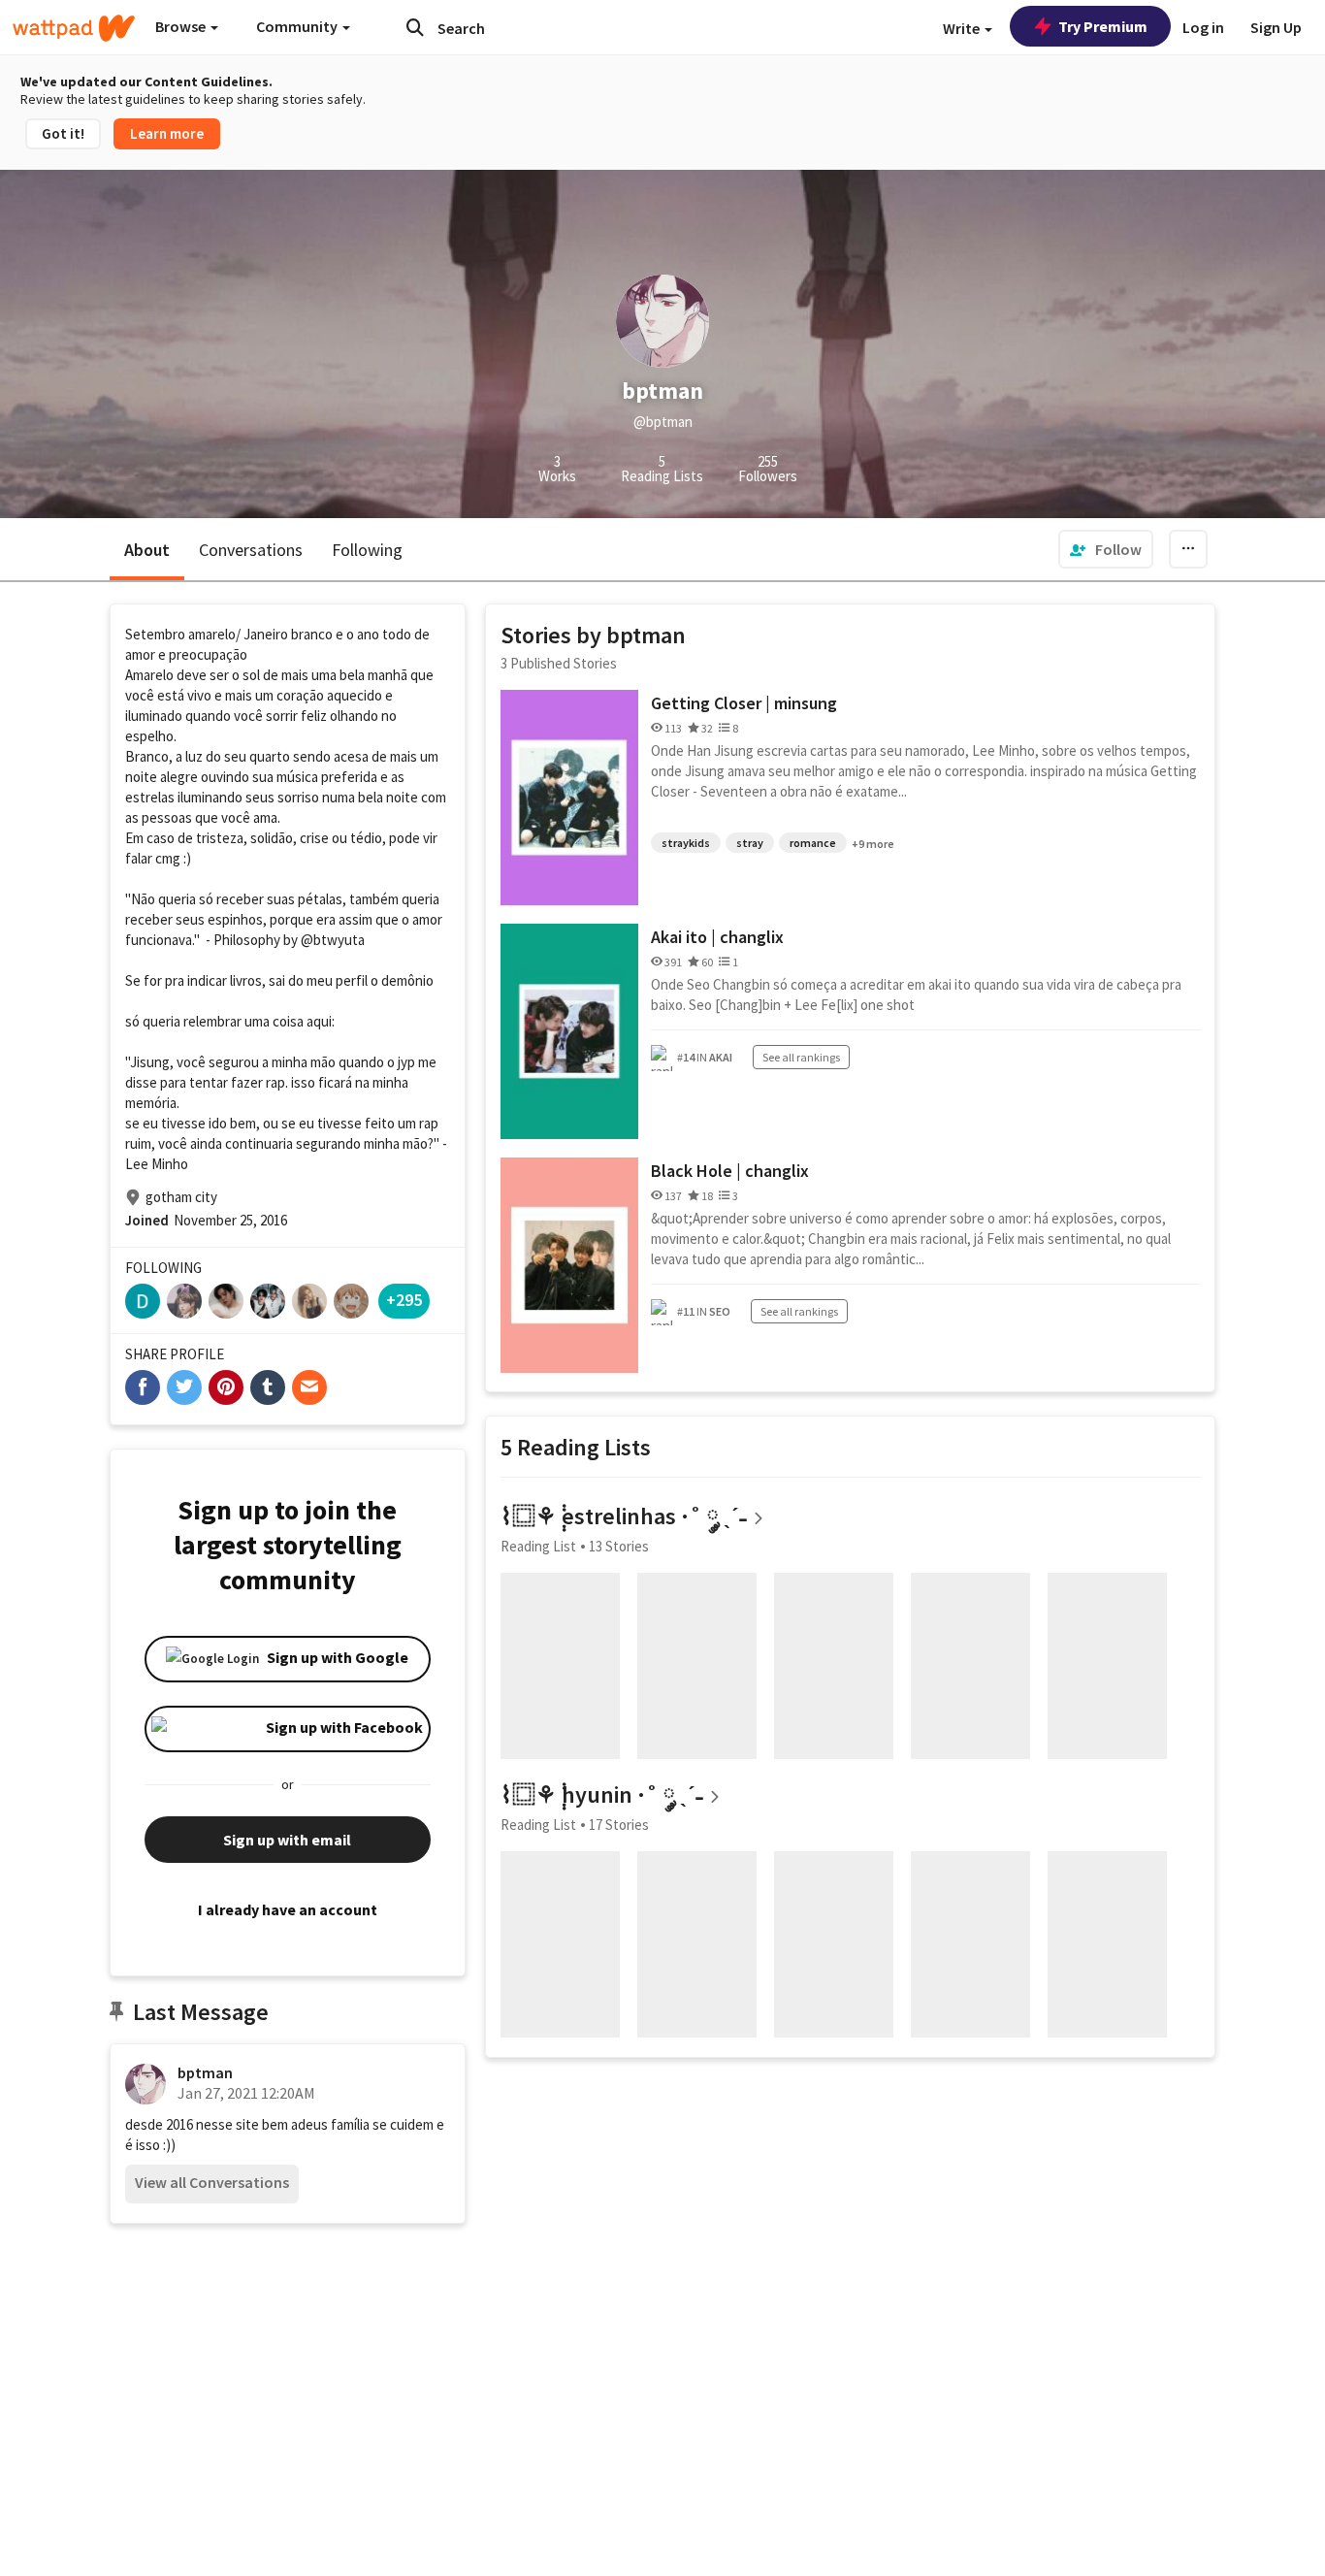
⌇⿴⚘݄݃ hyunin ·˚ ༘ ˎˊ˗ (602, 1794)
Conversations (251, 550)
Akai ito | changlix (717, 937)
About (147, 550)
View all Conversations (212, 2182)
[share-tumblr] (268, 1387)
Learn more (167, 133)
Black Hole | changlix (730, 1171)
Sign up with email (287, 1840)
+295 (404, 1300)
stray (750, 843)
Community (298, 26)
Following (367, 550)
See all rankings (801, 1057)
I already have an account (288, 1909)
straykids (686, 843)
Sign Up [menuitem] (1276, 27)
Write (963, 28)
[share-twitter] (184, 1387)
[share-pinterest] (226, 1387)
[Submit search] (415, 27)
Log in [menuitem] (1203, 27)
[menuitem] (1106, 549)
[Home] (74, 28)
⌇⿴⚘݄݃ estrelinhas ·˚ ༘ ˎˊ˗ (624, 1516)
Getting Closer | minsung (744, 703)
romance (813, 843)
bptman (205, 2072)
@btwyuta (333, 940)
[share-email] (309, 1387)
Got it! (63, 133)
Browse (182, 26)
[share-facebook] (143, 1387)
